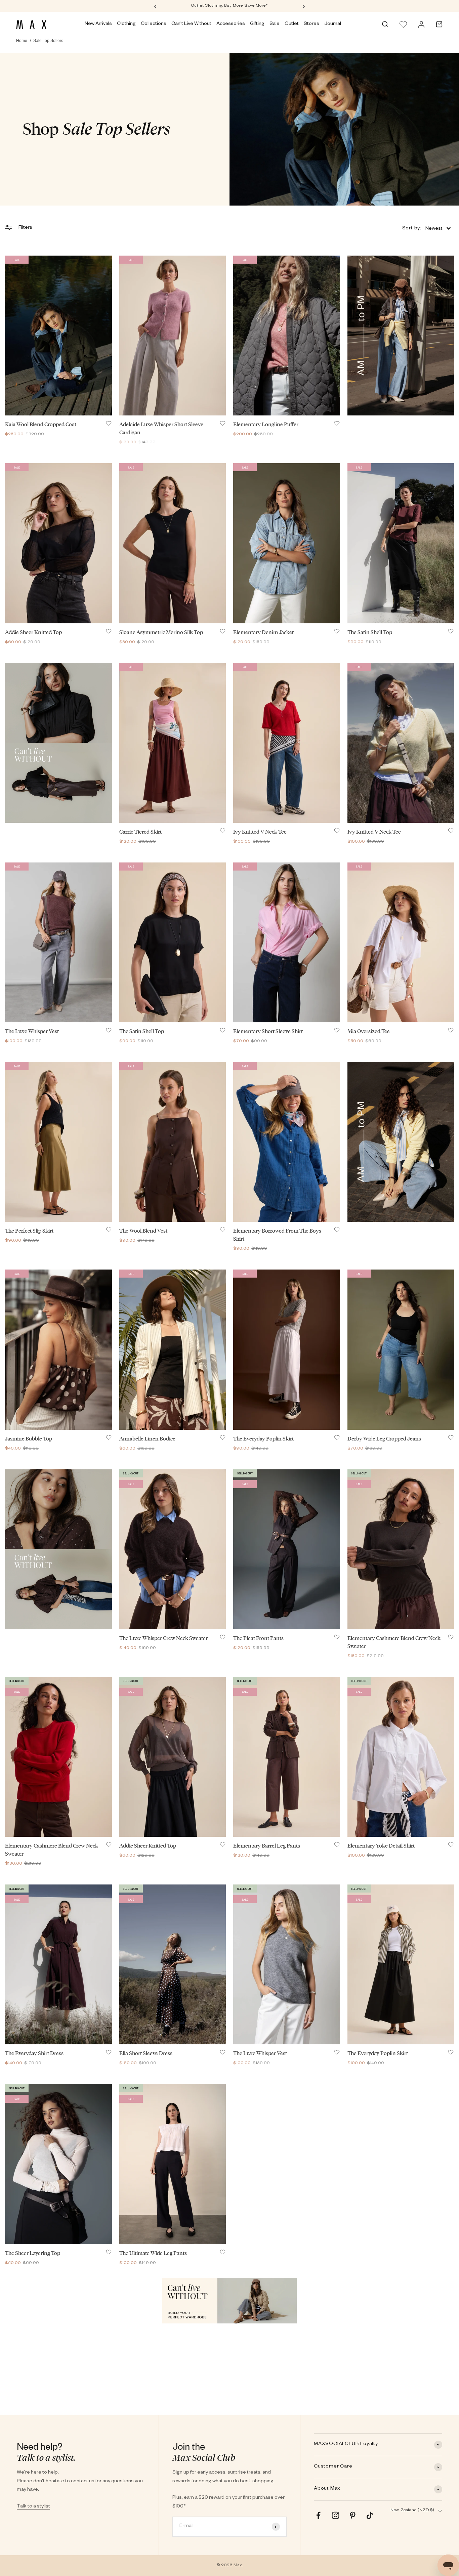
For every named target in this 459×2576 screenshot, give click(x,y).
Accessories (231, 24)
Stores (311, 24)
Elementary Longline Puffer (266, 424)
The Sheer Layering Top (33, 2253)
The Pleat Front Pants (258, 1638)
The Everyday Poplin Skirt (263, 1439)
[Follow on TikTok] (370, 2515)
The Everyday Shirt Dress (34, 2053)
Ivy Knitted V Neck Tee (260, 832)
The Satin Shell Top (370, 632)
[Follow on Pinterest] (353, 2515)
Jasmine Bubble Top (29, 1439)
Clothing (126, 24)
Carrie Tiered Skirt (140, 832)
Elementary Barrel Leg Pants (267, 1846)
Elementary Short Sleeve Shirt (268, 1031)
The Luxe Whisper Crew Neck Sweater (163, 1638)
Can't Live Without (191, 24)
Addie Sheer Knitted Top (33, 632)
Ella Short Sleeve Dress (146, 2053)
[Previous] (155, 6)
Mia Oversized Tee (369, 1031)
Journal (333, 24)
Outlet (292, 24)
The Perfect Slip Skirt (29, 1231)
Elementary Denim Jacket (263, 632)
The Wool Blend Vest (143, 1231)
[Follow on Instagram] (336, 2515)
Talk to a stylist (33, 2507)
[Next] (304, 6)
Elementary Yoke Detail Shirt (381, 1846)
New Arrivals (98, 24)
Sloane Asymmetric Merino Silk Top (161, 632)
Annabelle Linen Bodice (147, 1439)
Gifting (257, 24)
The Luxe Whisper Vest (32, 1031)
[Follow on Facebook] (318, 2515)
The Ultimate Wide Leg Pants (153, 2253)
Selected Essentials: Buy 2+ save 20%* (229, 6)
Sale (275, 24)
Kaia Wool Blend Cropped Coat (41, 424)
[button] (426, 228)
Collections (154, 24)
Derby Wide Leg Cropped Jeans (384, 1439)
